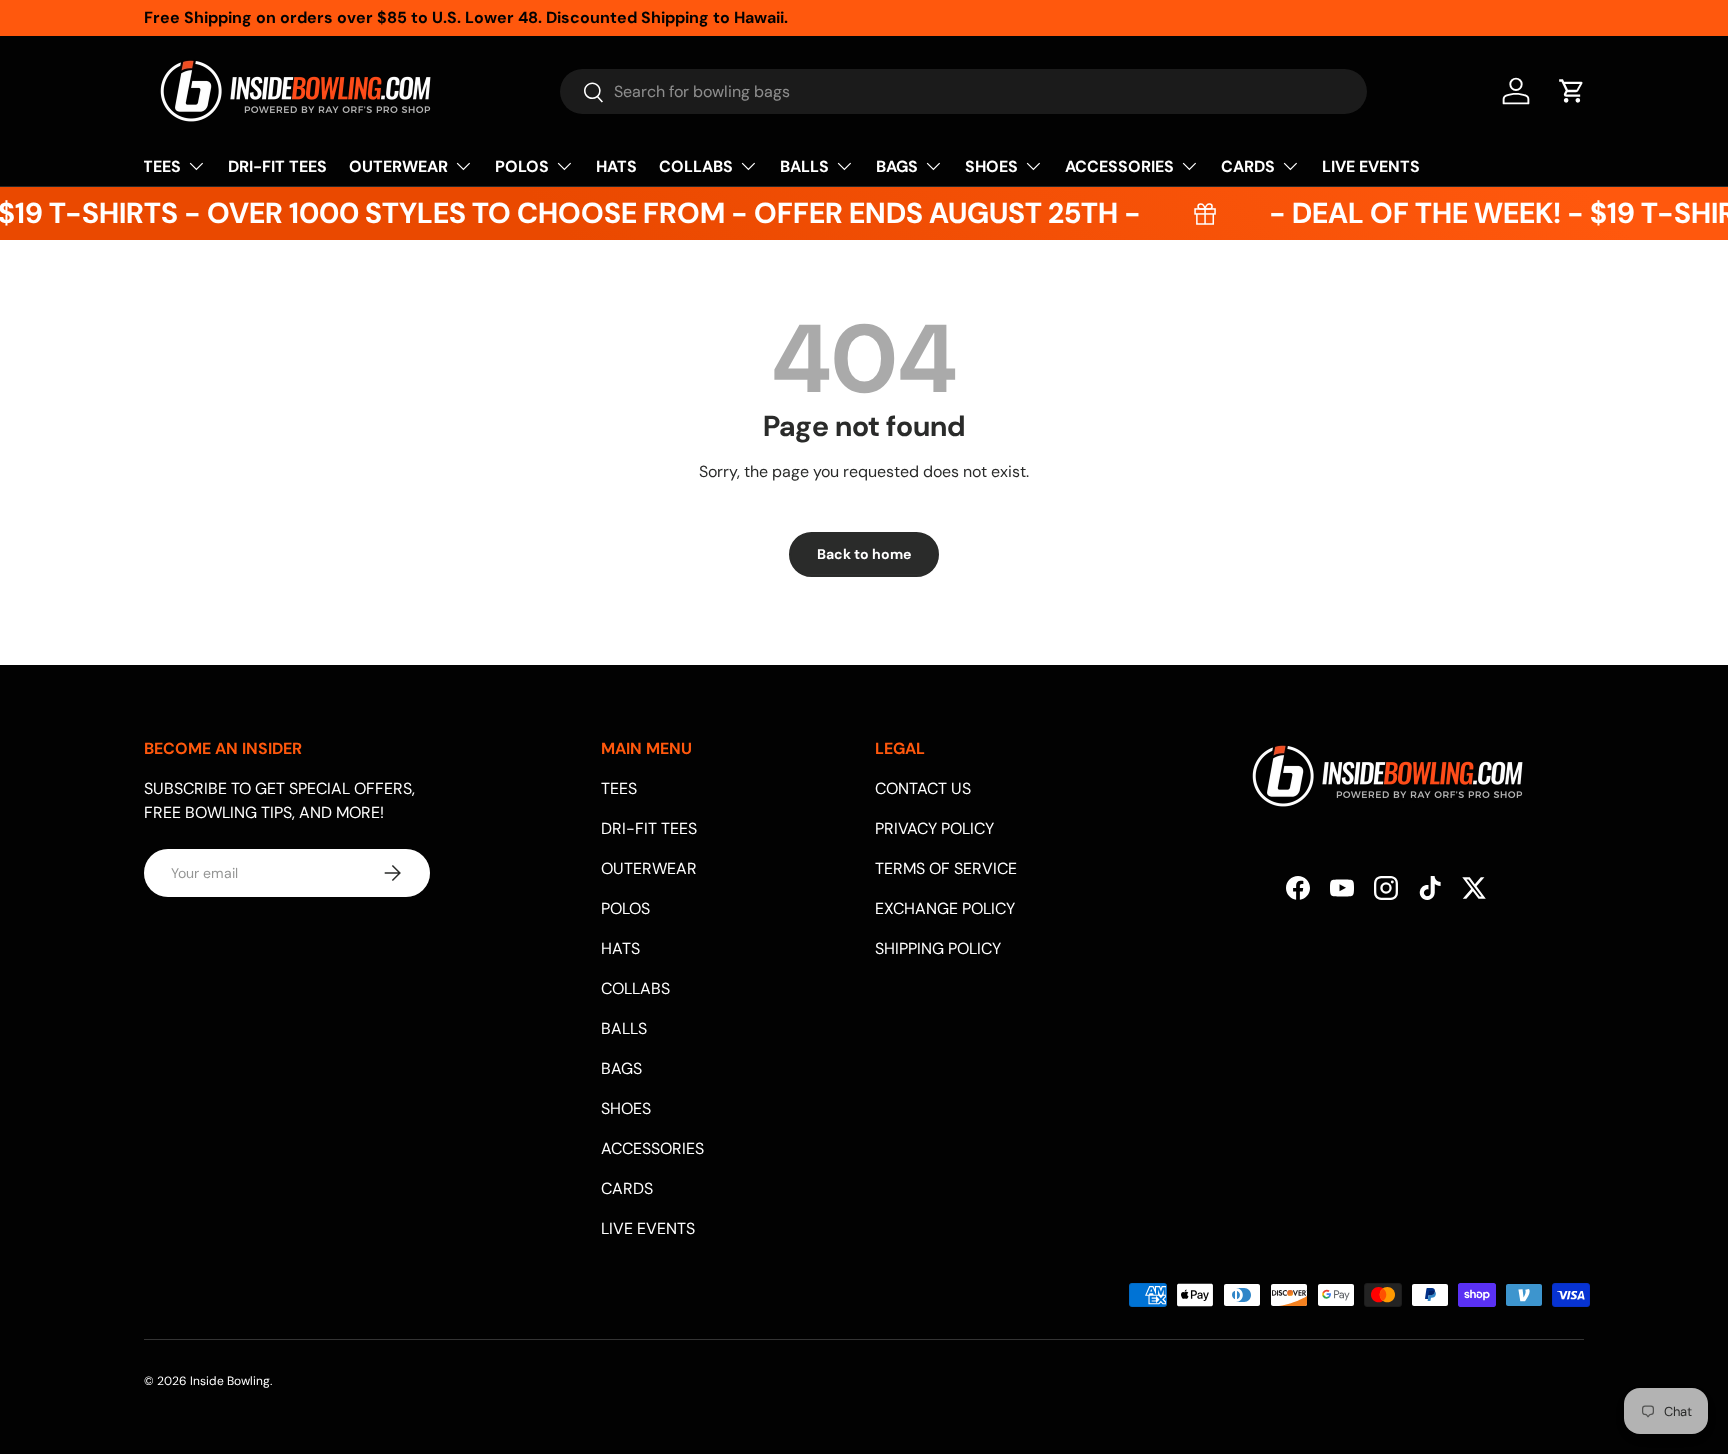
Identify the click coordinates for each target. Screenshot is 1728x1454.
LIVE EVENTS (1371, 166)
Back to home (864, 554)
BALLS (804, 166)
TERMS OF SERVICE (946, 868)
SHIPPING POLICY (938, 948)
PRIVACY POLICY (934, 828)
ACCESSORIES (1119, 166)
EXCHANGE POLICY (945, 908)
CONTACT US (923, 788)
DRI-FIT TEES (277, 166)
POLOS (522, 166)
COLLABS (696, 166)
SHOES (991, 166)
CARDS (1248, 166)
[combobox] (963, 91)
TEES (162, 166)
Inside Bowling (230, 1381)
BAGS (897, 166)
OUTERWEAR (398, 166)
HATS (616, 166)
